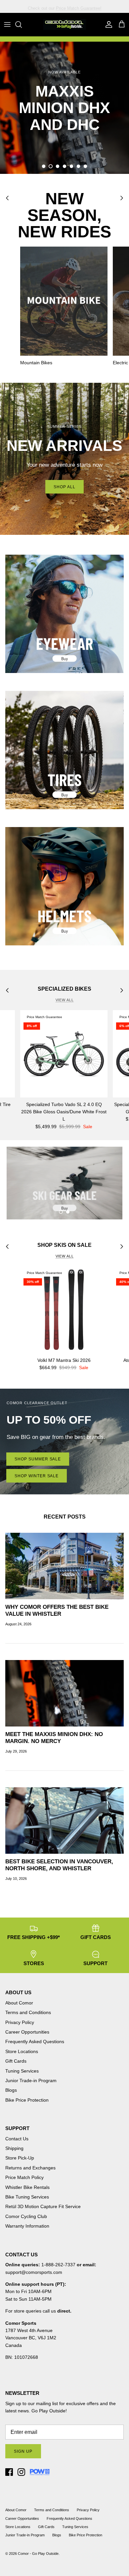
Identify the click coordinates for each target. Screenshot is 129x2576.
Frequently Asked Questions (35, 2041)
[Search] (22, 24)
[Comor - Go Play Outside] (64, 24)
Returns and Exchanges (30, 2168)
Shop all (64, 487)
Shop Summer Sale (38, 1459)
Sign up (23, 2451)
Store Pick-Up (20, 2158)
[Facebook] (9, 2472)
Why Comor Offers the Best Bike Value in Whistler (57, 1610)
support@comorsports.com (34, 2272)
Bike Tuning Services (27, 2197)
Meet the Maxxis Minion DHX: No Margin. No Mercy (54, 1738)
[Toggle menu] (7, 24)
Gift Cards (16, 2061)
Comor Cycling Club (26, 2216)
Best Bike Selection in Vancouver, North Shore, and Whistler (59, 1865)
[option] (64, 108)
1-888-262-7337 (58, 2265)
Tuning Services (22, 2071)
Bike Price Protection (27, 2100)
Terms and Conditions (28, 2012)
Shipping (14, 2148)
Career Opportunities (27, 2032)
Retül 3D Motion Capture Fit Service (43, 2206)
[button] (44, 166)
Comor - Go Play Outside (38, 2554)
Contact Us (17, 2139)
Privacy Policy (20, 2022)
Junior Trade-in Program (31, 2081)
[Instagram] (21, 2472)
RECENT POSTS (65, 1517)
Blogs (11, 2090)
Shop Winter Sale (37, 1476)
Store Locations (22, 2051)
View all (65, 1000)
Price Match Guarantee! (79, 6)
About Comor (19, 2003)
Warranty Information (27, 2226)
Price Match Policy (24, 2177)
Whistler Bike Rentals (27, 2187)
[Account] (107, 24)
